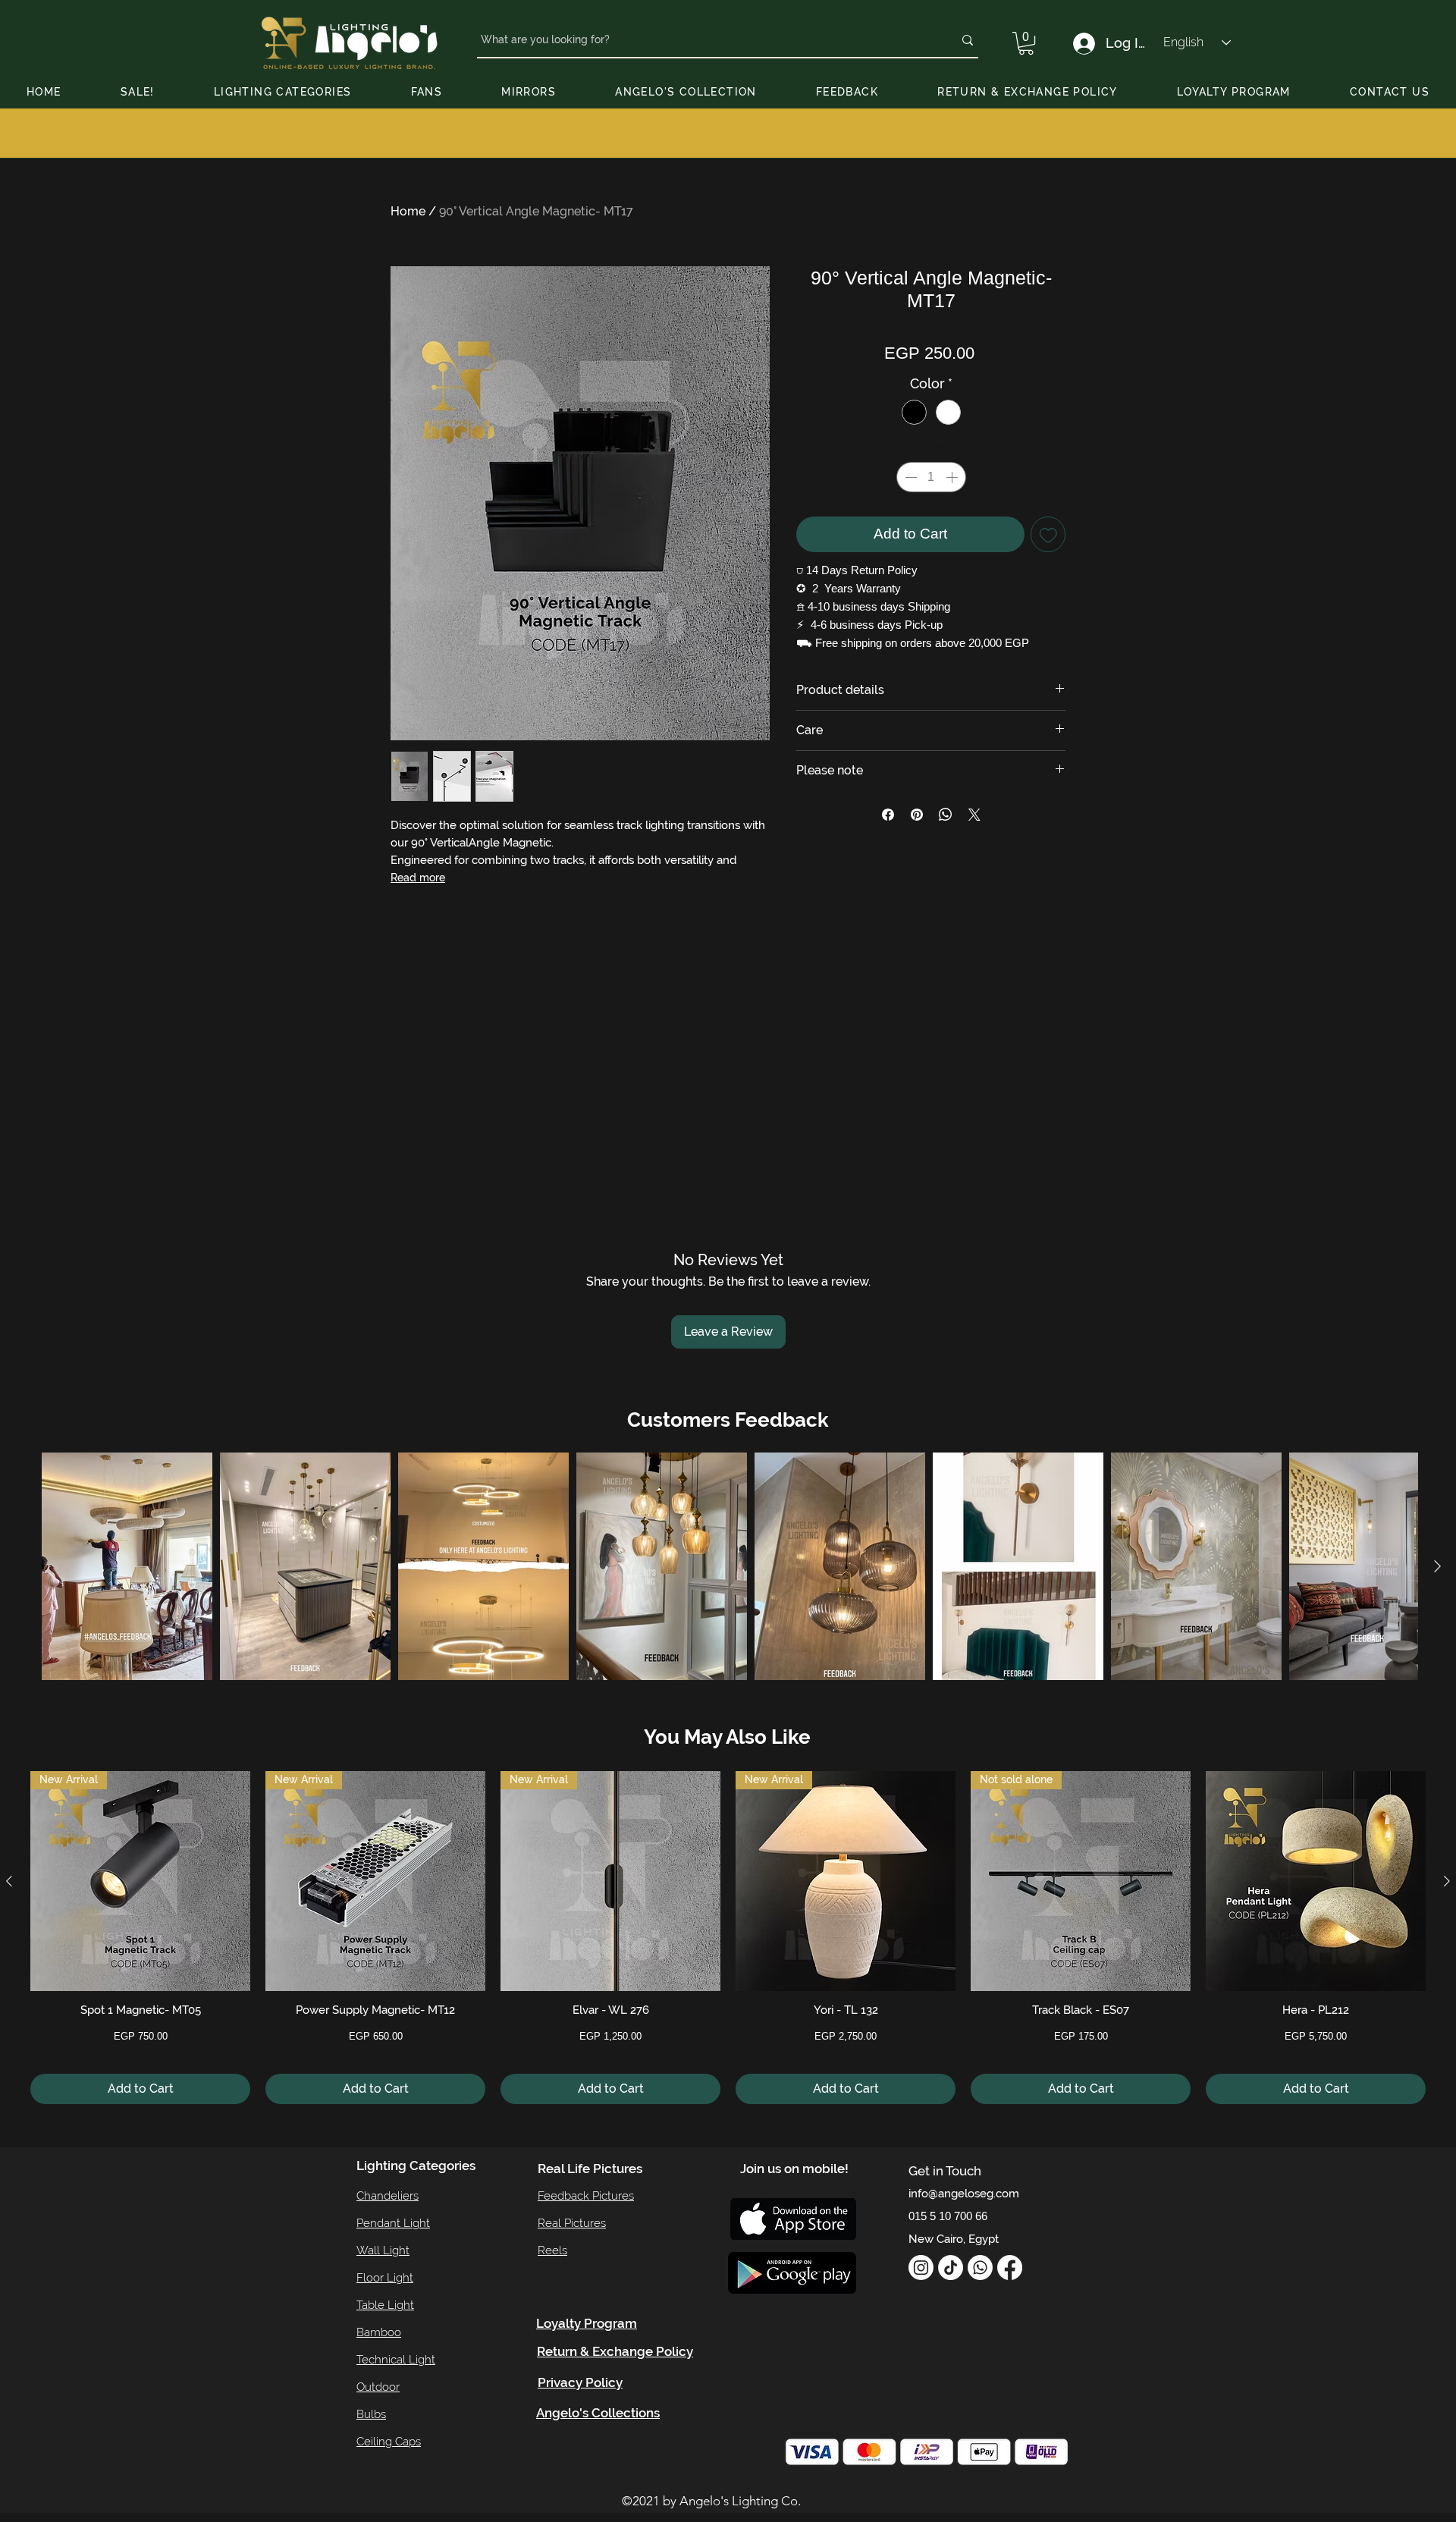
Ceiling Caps (389, 2442)
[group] (728, 1938)
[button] (1026, 43)
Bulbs (371, 2414)
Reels (552, 2250)
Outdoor (378, 2387)
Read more (418, 878)
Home (408, 211)
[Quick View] (1316, 1881)
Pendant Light (393, 2223)
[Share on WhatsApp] (946, 815)
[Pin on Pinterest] (917, 815)
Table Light (385, 2305)
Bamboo (379, 2332)
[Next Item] (1437, 1567)
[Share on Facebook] (888, 815)
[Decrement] (909, 477)
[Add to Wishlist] (1048, 534)
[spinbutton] (931, 477)
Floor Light (385, 2278)
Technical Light (396, 2360)
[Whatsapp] (980, 2268)
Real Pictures (572, 2223)
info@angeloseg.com (964, 2194)
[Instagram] (921, 2268)
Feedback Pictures (586, 2196)
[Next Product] (1447, 1881)
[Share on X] (974, 815)
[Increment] (953, 477)
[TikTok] (951, 2268)
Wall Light (383, 2250)
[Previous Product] (9, 1881)
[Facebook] (1010, 2268)
